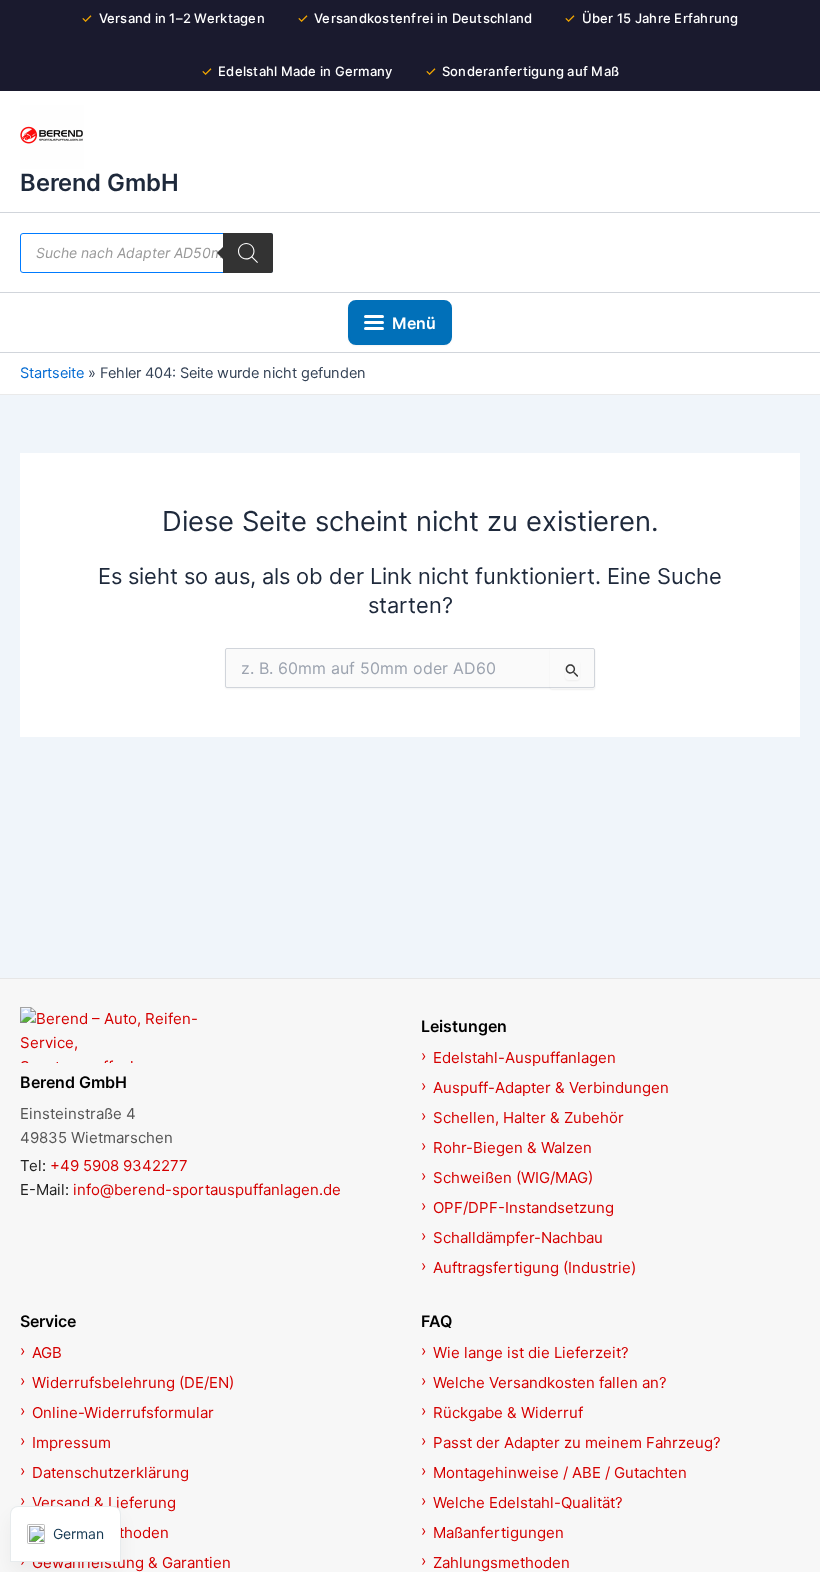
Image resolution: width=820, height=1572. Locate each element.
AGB (47, 1352)
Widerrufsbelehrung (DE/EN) (133, 1382)
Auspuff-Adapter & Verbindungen (551, 1087)
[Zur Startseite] (209, 1035)
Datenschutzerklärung (110, 1472)
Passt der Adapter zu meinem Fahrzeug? (577, 1442)
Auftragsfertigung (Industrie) (534, 1267)
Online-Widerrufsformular (123, 1412)
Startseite (52, 373)
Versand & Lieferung (104, 1502)
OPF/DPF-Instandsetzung (523, 1207)
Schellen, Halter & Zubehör (528, 1117)
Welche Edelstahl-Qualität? (528, 1502)
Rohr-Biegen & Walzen (512, 1147)
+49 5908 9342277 (119, 1165)
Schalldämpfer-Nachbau (518, 1237)
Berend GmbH (99, 182)
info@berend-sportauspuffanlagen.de (207, 1189)
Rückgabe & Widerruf (508, 1412)
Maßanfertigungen (498, 1532)
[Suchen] (248, 253)
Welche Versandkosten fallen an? (550, 1382)
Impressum (71, 1442)
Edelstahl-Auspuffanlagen (524, 1057)
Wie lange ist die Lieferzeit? (531, 1352)
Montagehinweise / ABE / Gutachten (560, 1472)
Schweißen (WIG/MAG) (513, 1177)
